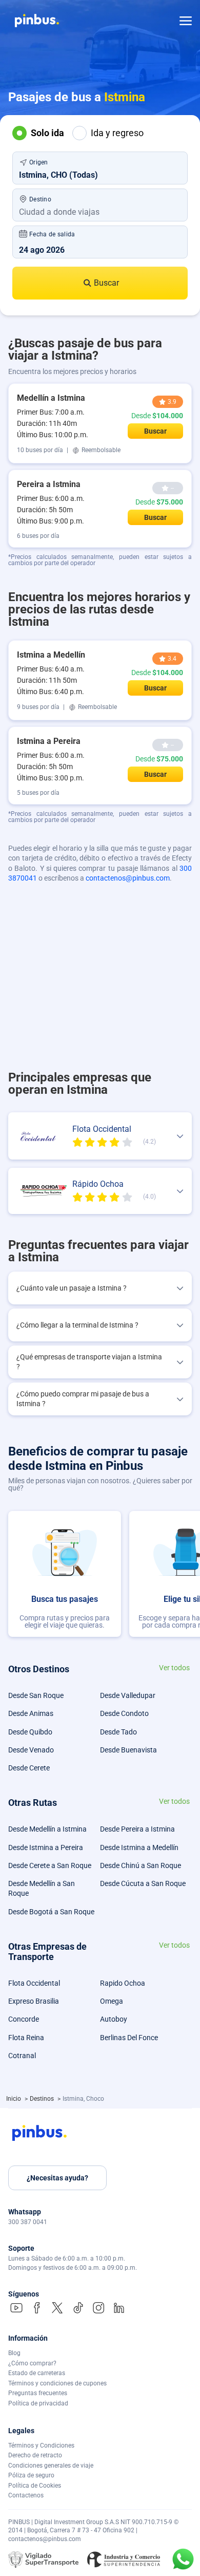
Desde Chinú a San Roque (141, 1865)
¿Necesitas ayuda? (57, 2178)
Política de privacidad (38, 2403)
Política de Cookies (35, 2486)
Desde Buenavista (128, 1750)
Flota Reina (26, 2038)
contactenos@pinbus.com (128, 878)
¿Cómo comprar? (32, 2363)
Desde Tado (118, 1732)
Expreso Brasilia (34, 2001)
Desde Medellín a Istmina (47, 1829)
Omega (112, 2001)
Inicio (14, 2099)
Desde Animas (31, 1713)
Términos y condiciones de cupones (57, 2383)
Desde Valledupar (128, 1695)
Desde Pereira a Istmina (137, 1829)
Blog (14, 2353)
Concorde (24, 2019)
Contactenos (26, 2495)
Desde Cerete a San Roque (50, 1865)
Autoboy (114, 2019)
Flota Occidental (34, 1983)
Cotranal (22, 2056)
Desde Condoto (124, 1713)
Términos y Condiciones (41, 2446)
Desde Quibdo (30, 1732)
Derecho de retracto (35, 2455)
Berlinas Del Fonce (129, 2038)
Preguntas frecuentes (38, 2393)
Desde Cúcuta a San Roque (143, 1883)
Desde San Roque (36, 1695)
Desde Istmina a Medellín (139, 1847)
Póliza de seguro (31, 2475)
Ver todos (174, 1668)
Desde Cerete (29, 1768)
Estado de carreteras (37, 2373)
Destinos (43, 2099)
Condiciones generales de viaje (51, 2466)
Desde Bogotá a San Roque (51, 1912)
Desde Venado (31, 1750)
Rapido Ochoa (123, 1983)
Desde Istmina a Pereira (46, 1847)
